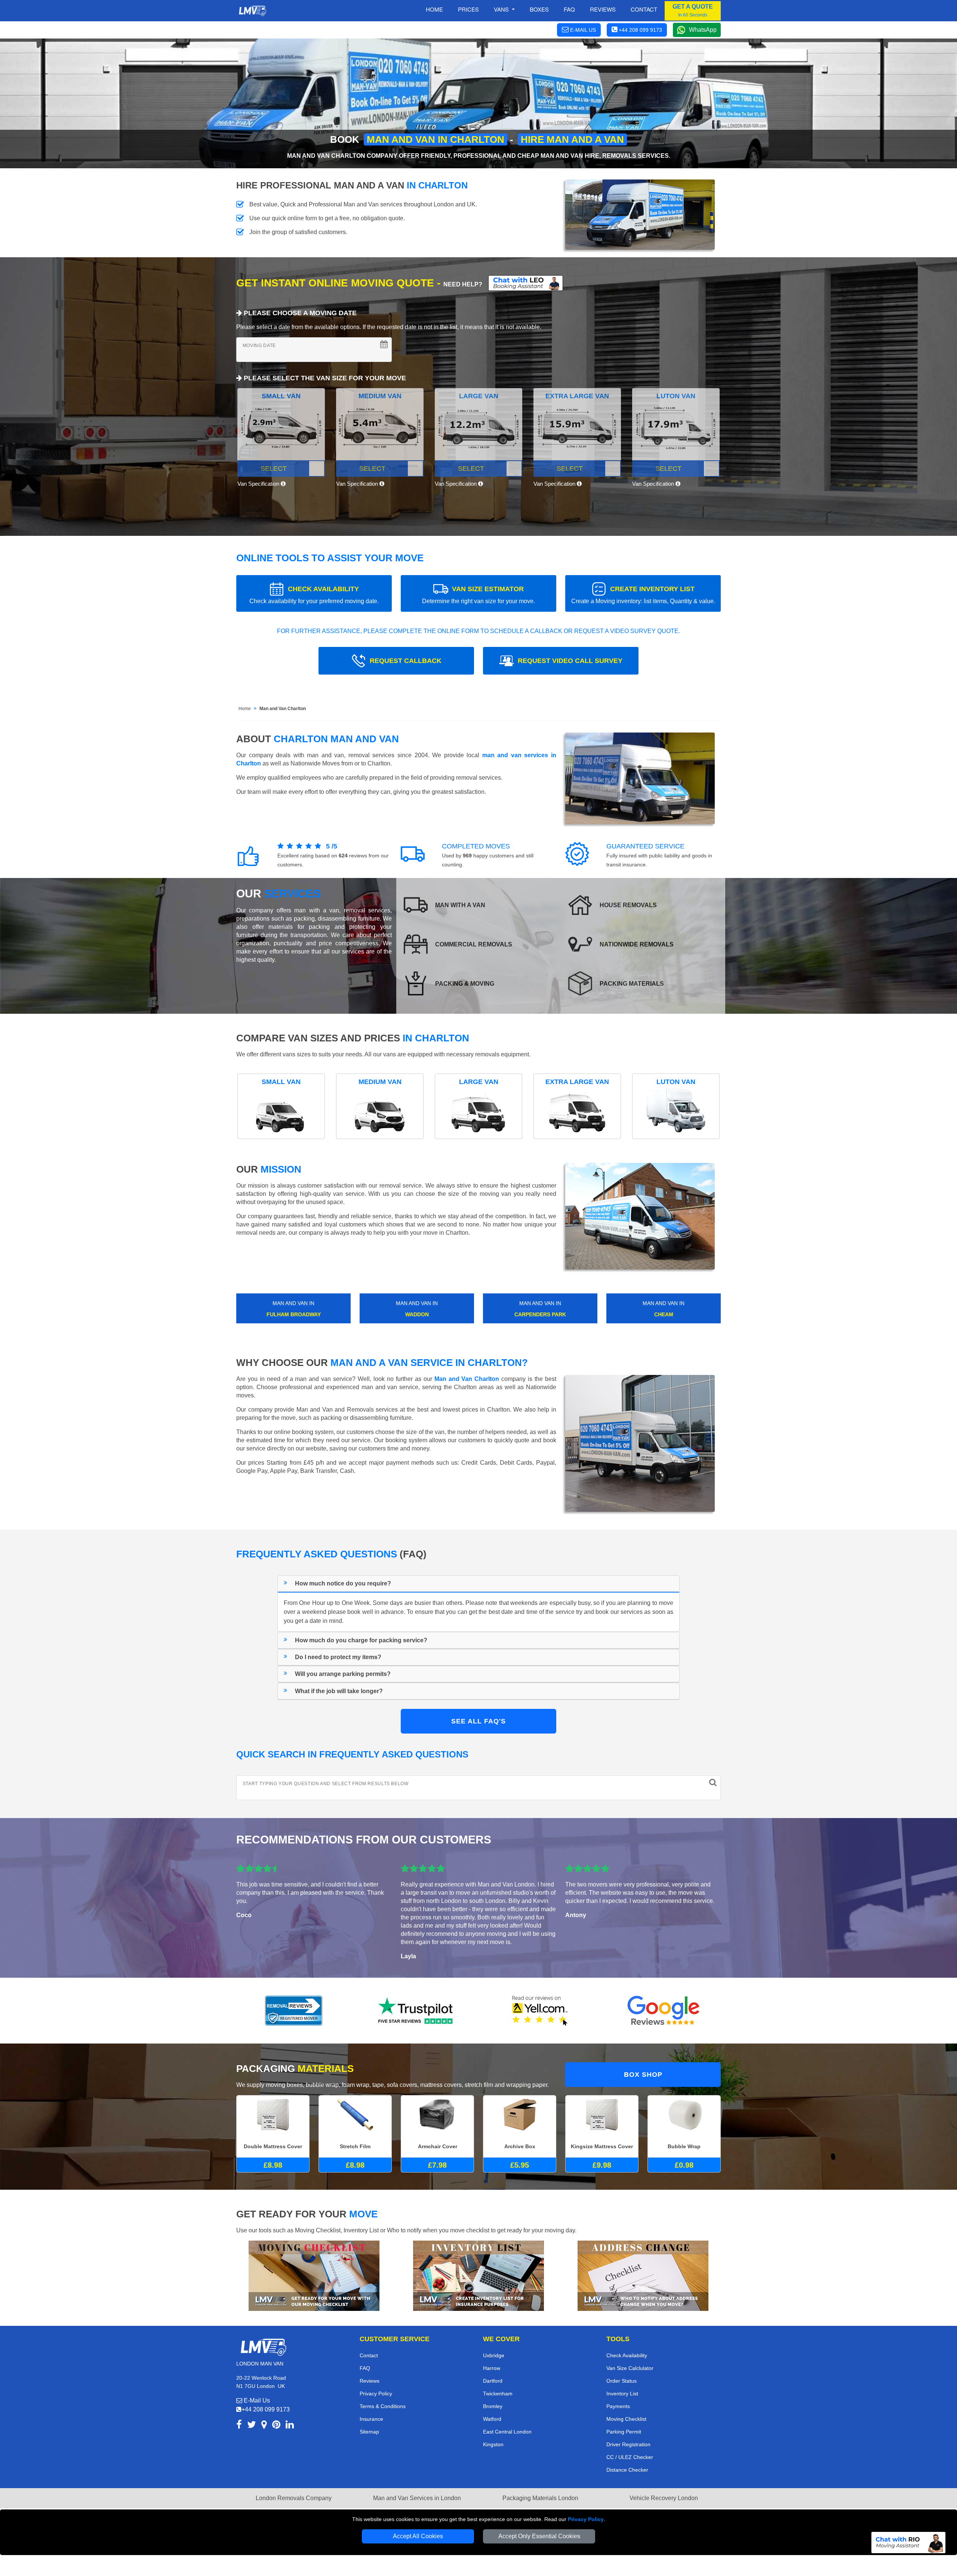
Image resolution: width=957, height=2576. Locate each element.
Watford (492, 2419)
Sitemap (369, 2432)
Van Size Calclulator (630, 2368)
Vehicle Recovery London (664, 2498)
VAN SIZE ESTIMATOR (478, 595)
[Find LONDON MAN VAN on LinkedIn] (290, 2426)
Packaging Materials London (540, 2498)
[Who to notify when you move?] (643, 2275)
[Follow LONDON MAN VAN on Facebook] (239, 2426)
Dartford (493, 2381)
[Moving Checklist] (314, 2275)
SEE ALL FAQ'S (478, 1721)
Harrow (492, 2368)
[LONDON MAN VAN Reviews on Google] (664, 2011)
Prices (468, 9)
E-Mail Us (256, 2400)
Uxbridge (494, 2355)
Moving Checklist (626, 2419)
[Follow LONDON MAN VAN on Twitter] (252, 2426)
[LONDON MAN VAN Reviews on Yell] (540, 2011)
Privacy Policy (586, 2519)
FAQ (365, 2368)
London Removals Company (294, 2498)
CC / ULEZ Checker (630, 2457)
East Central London (507, 2432)
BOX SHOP (643, 2075)
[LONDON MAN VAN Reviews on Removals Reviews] (294, 2011)
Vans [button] (502, 9)
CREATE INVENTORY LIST (643, 595)
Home (434, 9)
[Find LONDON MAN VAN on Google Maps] (264, 2426)
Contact (644, 9)
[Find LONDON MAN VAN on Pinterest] (276, 2426)
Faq (569, 9)
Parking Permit (624, 2432)
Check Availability (627, 2355)
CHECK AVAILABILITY (314, 595)
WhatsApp (703, 30)
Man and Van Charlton (283, 709)
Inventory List (622, 2394)
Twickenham (498, 2394)
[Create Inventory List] (478, 2275)
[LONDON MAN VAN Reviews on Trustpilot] (417, 2011)
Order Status (621, 2381)
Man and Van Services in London (417, 2498)
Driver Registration (628, 2444)
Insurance (371, 2419)
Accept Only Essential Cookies (539, 2536)
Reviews (603, 9)
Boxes (539, 9)
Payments (618, 2406)
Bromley (493, 2406)
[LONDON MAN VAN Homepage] (252, 11)
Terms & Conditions (383, 2406)
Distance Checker (627, 2470)
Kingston (493, 2444)
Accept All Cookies (418, 2536)
